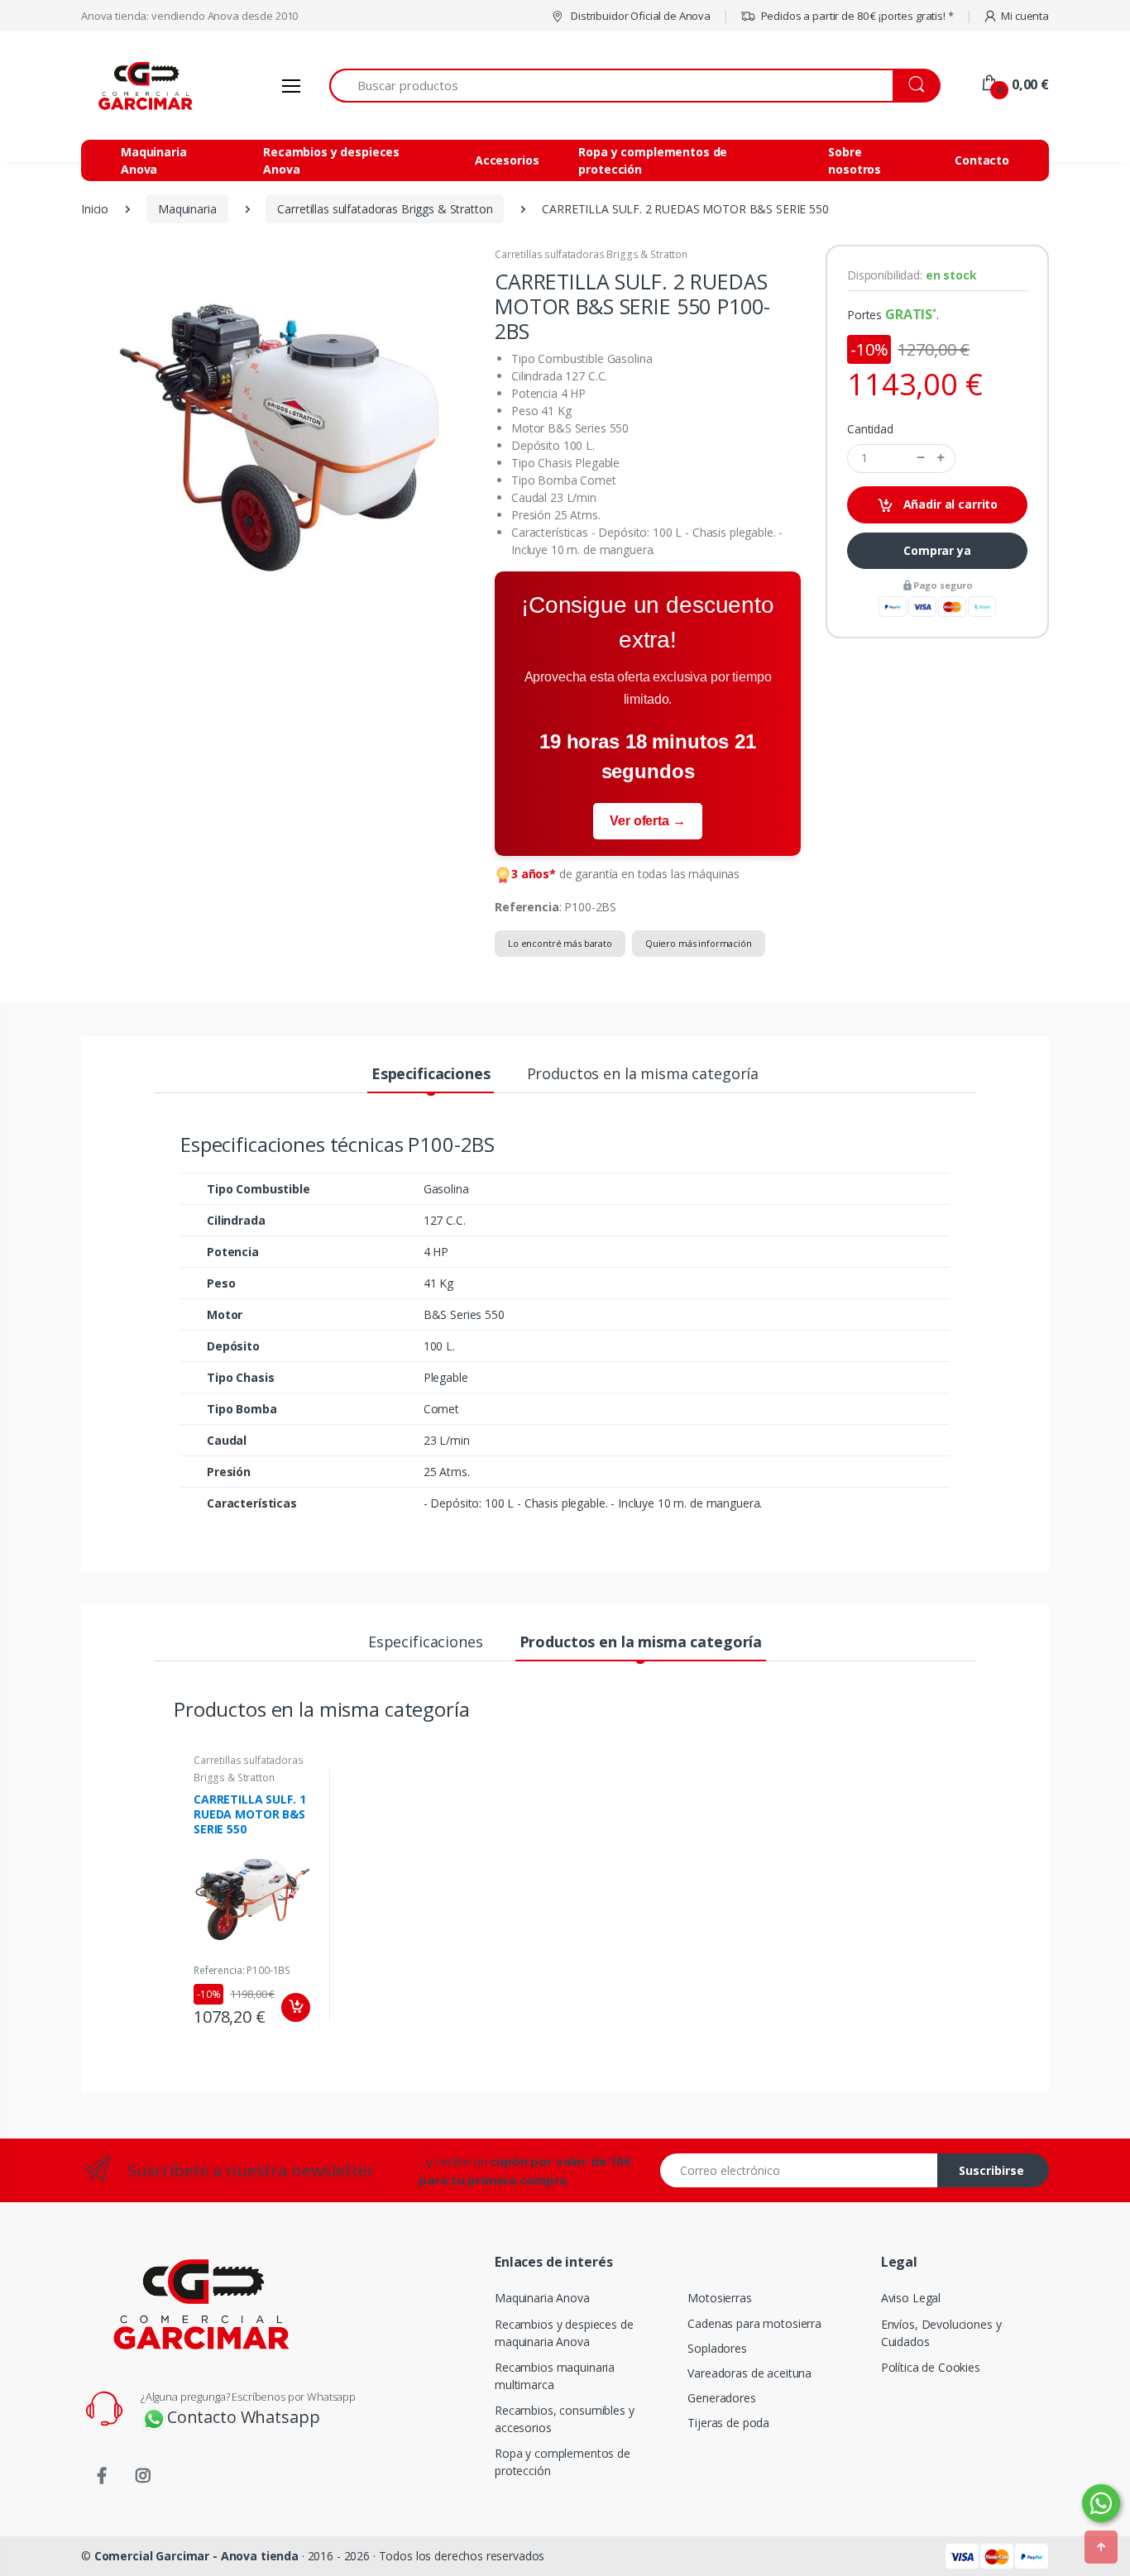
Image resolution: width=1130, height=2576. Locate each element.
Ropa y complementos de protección (653, 160)
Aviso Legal (911, 2298)
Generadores (721, 2398)
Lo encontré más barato (560, 943)
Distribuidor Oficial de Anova (639, 16)
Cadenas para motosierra (754, 2323)
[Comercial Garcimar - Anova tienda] (143, 86)
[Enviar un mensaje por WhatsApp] (1101, 2503)
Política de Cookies (931, 2367)
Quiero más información (699, 943)
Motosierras (719, 2298)
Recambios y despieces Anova (331, 160)
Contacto (982, 160)
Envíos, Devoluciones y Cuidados (941, 2333)
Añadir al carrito (949, 504)
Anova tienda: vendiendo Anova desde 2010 (189, 16)
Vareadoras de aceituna (749, 2373)
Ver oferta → (647, 821)
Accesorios (507, 160)
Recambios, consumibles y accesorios (565, 2419)
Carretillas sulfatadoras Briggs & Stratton (591, 254)
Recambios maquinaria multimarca (555, 2376)
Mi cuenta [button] (1025, 16)
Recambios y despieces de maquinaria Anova (564, 2333)
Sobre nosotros (855, 160)
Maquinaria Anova (154, 160)
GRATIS (909, 314)
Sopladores (717, 2348)
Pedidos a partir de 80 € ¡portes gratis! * (856, 16)
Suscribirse (991, 2170)
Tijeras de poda (728, 2423)
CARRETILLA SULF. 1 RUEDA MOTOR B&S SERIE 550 (249, 1814)
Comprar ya (937, 550)
